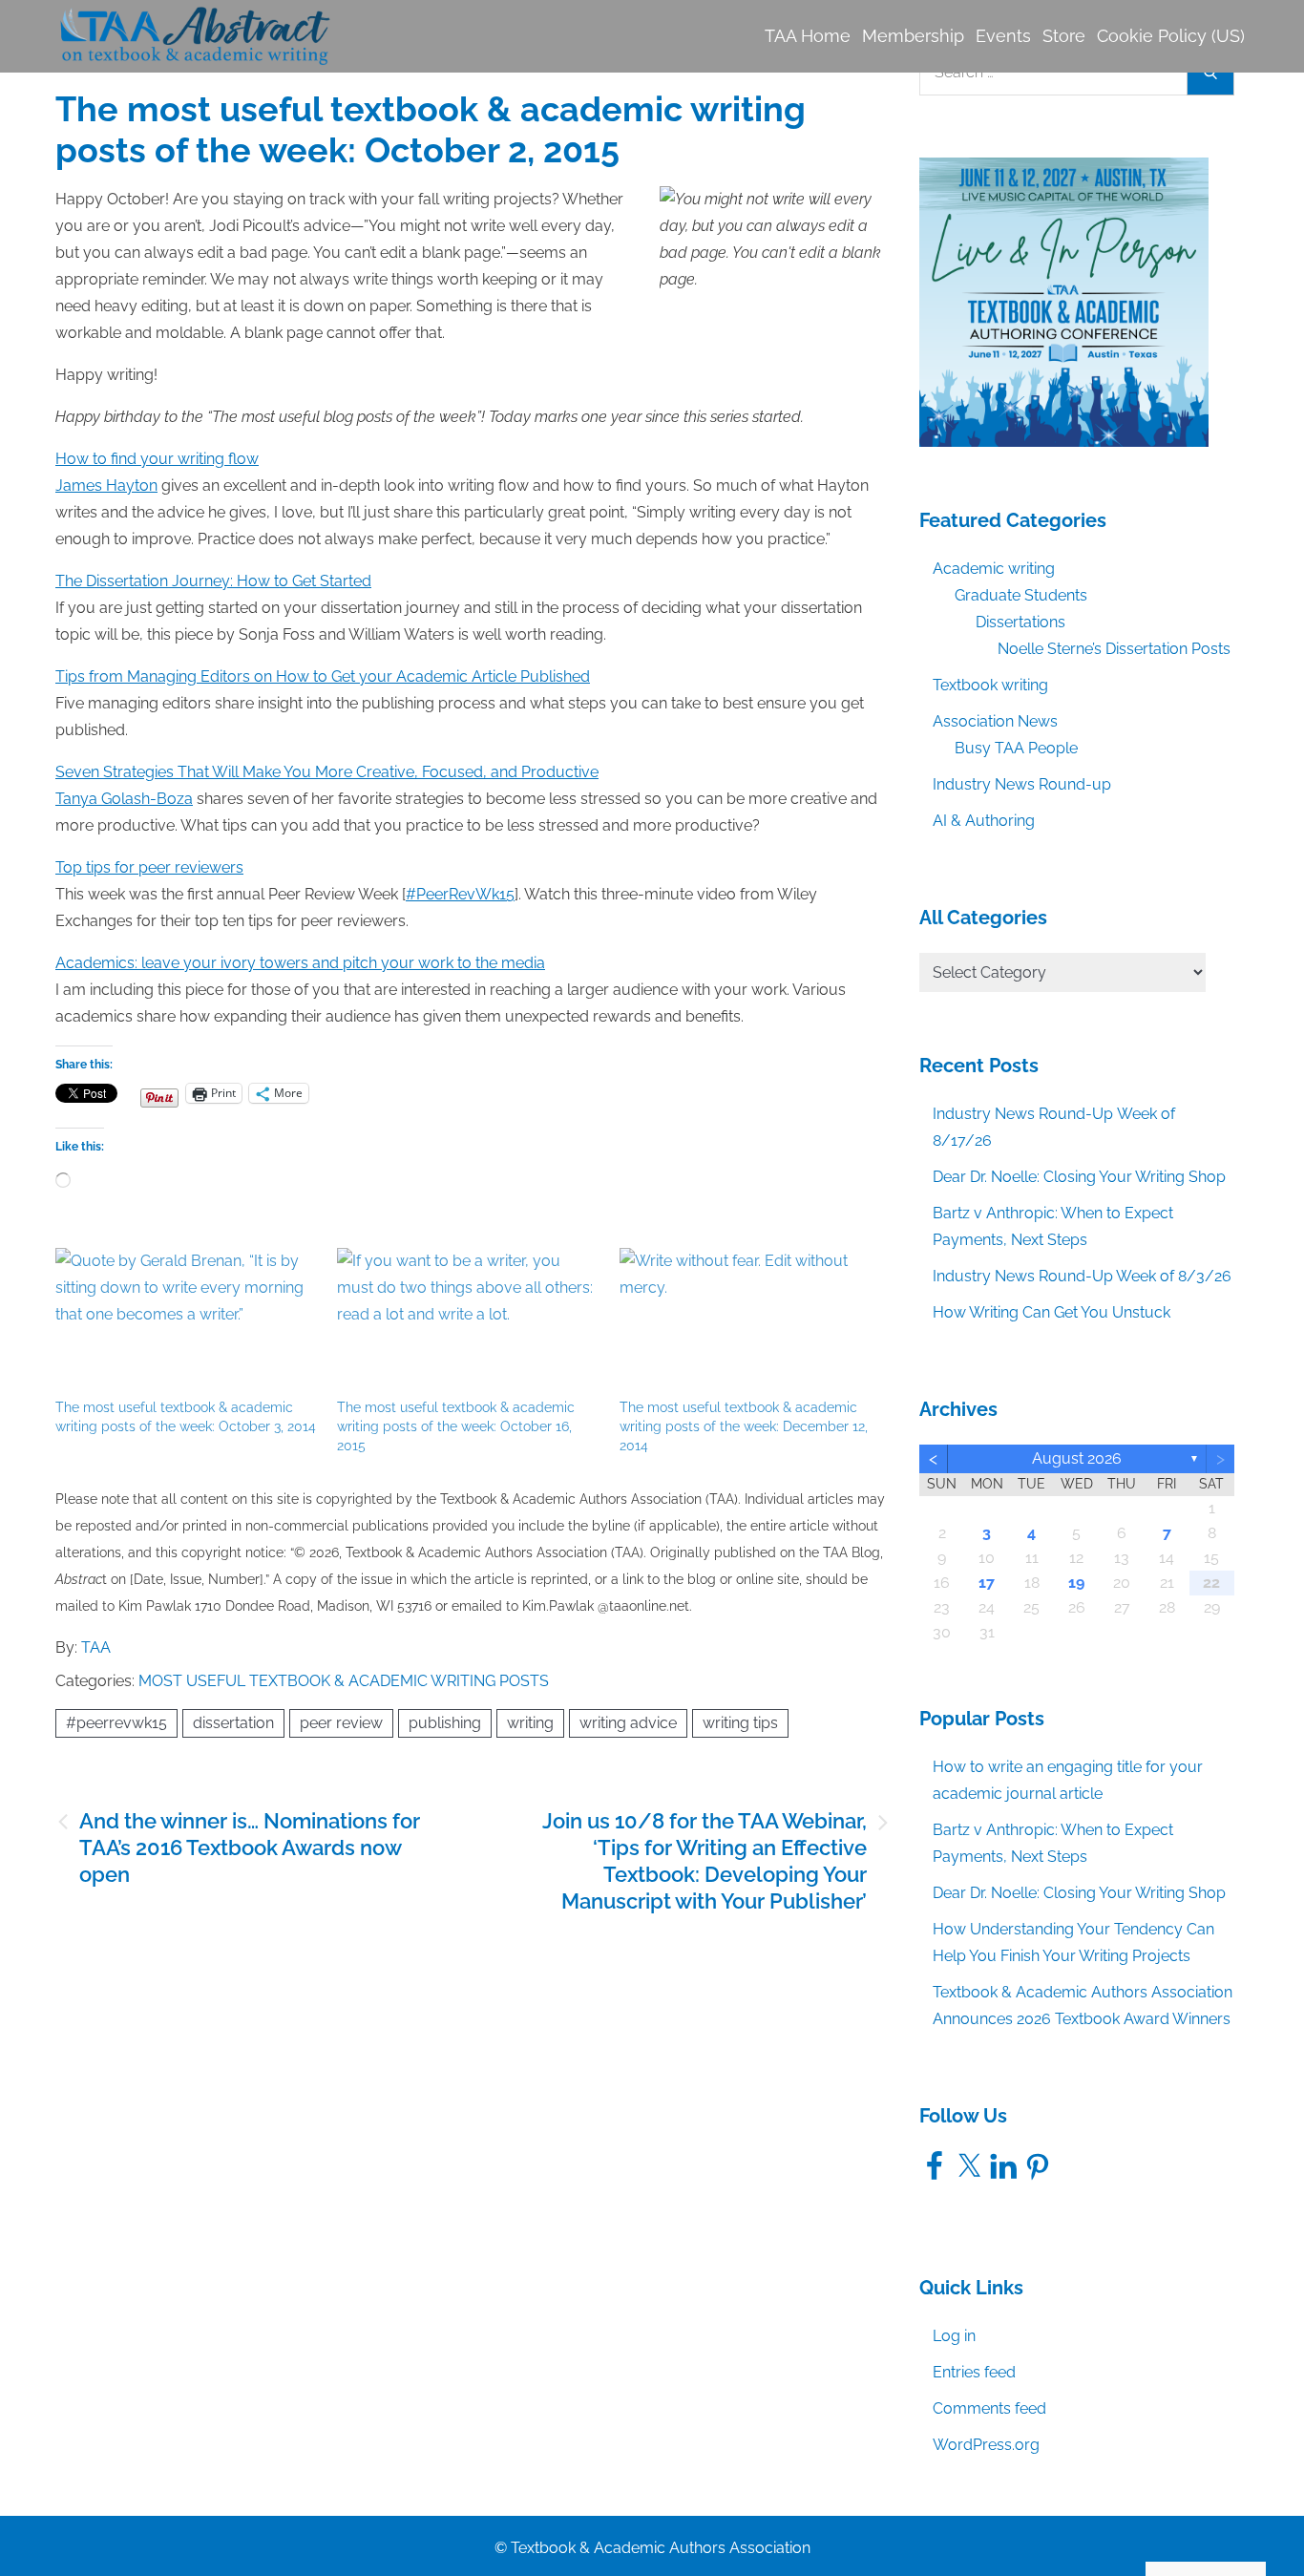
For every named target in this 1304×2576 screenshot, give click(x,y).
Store (1064, 36)
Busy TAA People (1016, 748)
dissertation (233, 1723)
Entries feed (974, 2372)
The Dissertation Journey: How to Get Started (213, 581)
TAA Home (808, 36)
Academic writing (994, 569)
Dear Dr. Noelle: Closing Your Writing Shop (1079, 1177)
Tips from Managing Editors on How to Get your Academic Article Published (323, 676)
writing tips (740, 1723)
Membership (913, 36)
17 (987, 1583)
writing (530, 1723)
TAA (96, 1647)
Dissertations (1020, 622)
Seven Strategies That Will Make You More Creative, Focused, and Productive (327, 772)
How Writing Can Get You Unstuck (1052, 1312)
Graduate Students (1021, 595)
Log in (954, 2336)
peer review (341, 1723)
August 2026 (1077, 1458)
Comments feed (989, 2408)
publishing (445, 1723)
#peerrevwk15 (116, 1723)
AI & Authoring (984, 821)
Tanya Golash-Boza (124, 799)
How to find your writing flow (157, 459)
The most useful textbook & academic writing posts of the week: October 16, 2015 (456, 1426)
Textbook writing (990, 685)
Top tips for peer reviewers (149, 867)
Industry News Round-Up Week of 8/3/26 (1082, 1276)
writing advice (628, 1723)
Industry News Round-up (1022, 784)
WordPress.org (986, 2445)
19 (1076, 1583)
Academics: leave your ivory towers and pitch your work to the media (300, 963)
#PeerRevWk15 (460, 894)
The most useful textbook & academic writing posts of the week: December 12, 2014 (744, 1426)
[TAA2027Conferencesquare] (1064, 301)
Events (1003, 36)
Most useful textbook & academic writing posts (344, 1681)
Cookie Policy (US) (1171, 36)
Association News (995, 721)
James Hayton (106, 486)
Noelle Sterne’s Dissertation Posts (1114, 649)
